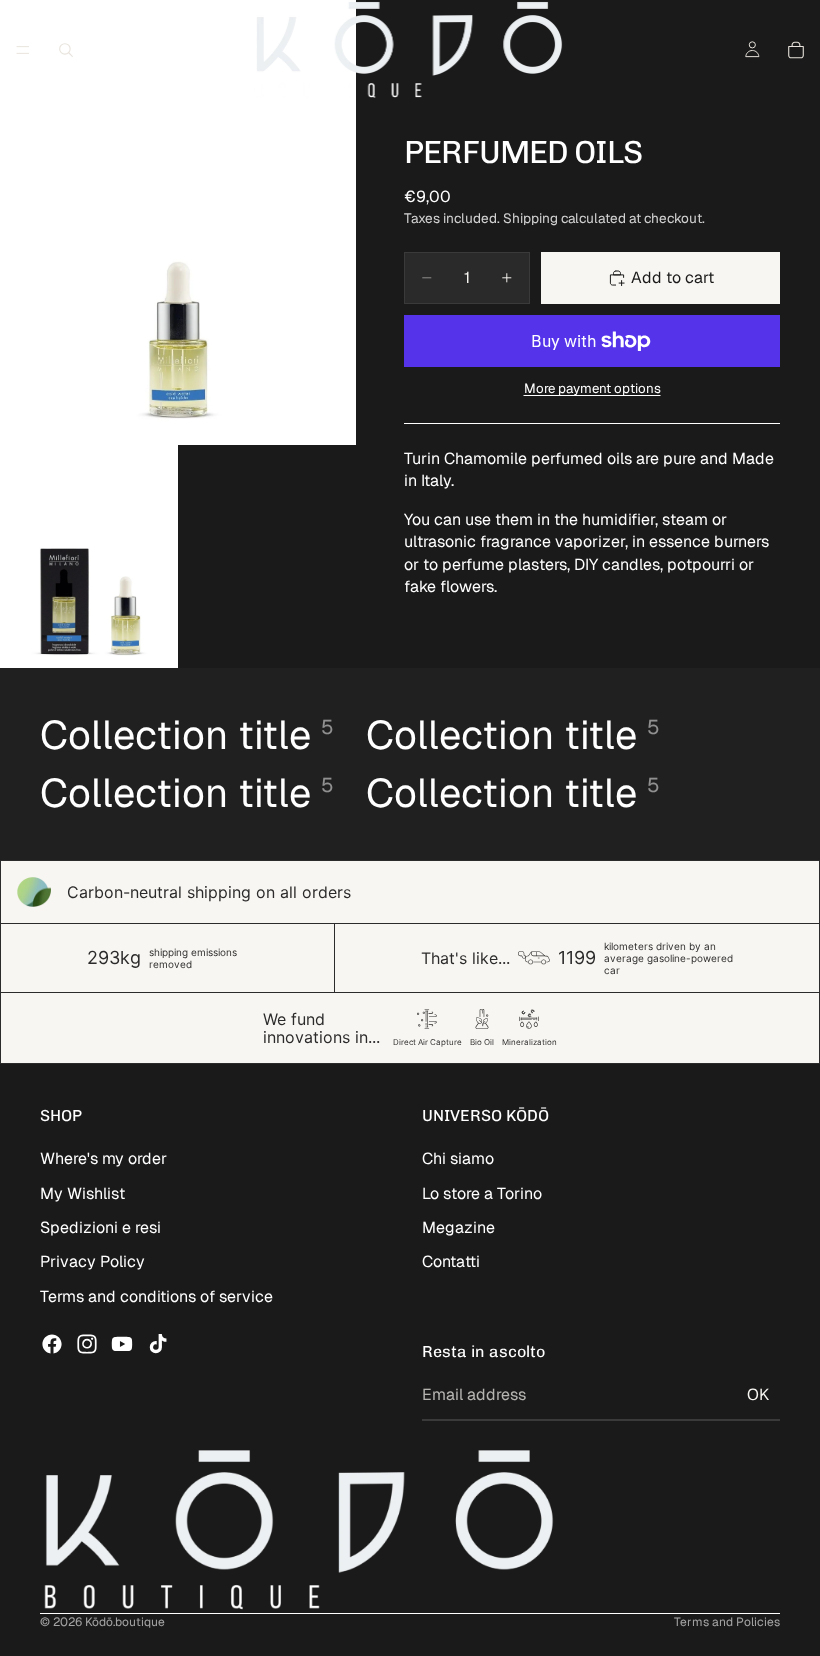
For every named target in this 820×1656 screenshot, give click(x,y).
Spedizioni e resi (100, 1227)
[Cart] (796, 50)
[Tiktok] (158, 1344)
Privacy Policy (92, 1261)
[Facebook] (52, 1344)
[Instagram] (87, 1344)
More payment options (592, 388)
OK (758, 1394)
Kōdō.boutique (125, 1622)
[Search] (66, 50)
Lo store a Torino (482, 1193)
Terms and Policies (727, 1622)
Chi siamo (458, 1158)
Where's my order (103, 1158)
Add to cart (672, 277)
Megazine (458, 1227)
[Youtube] (122, 1344)
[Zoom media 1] (178, 222)
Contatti (451, 1261)
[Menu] (23, 50)
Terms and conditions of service (156, 1296)
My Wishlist (82, 1193)
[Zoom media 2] (89, 556)
